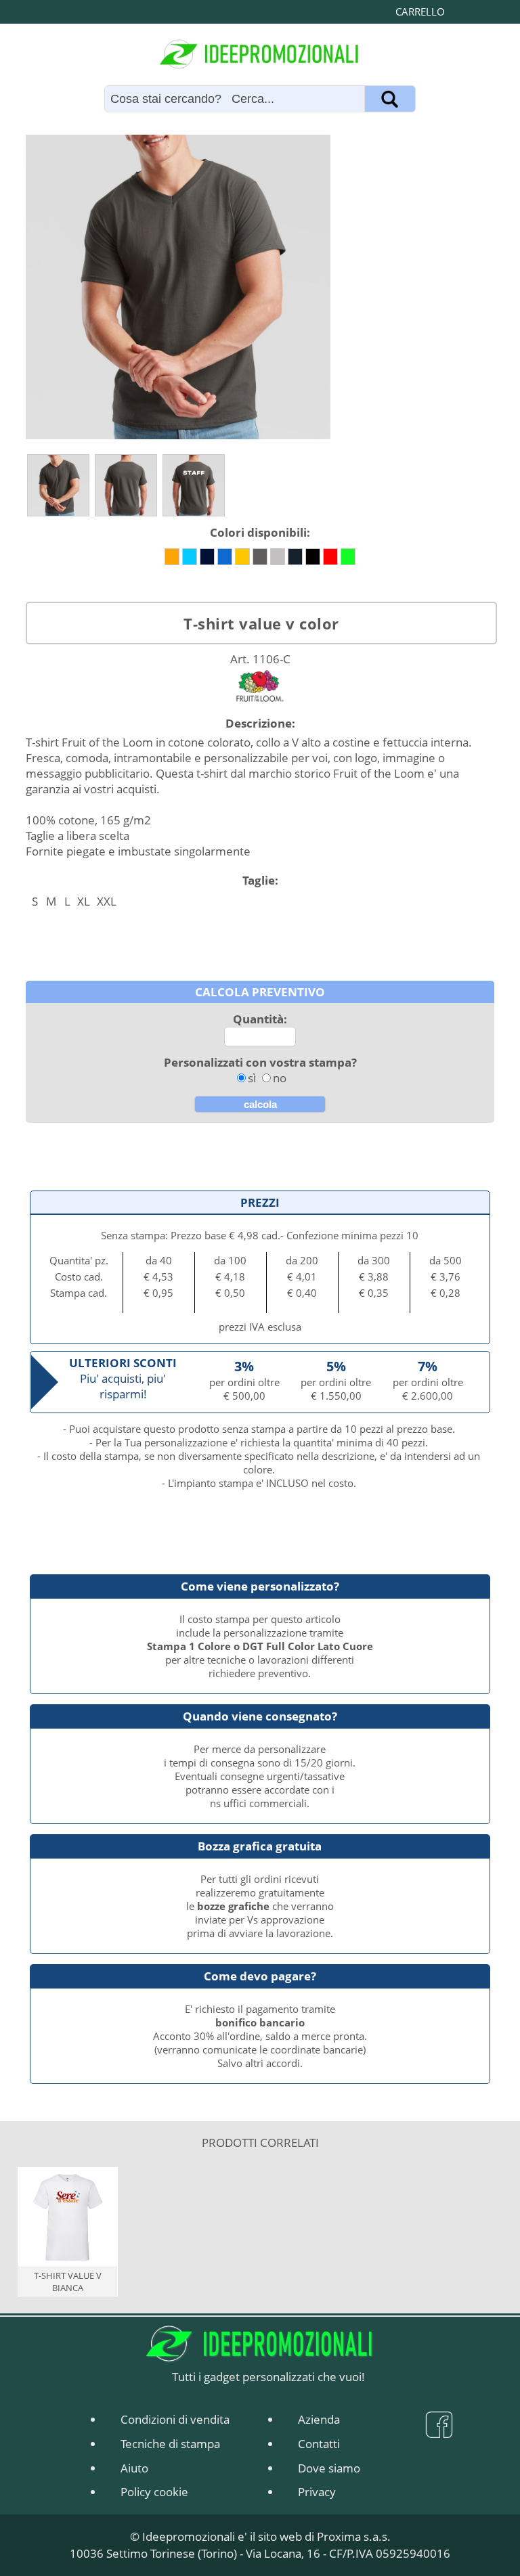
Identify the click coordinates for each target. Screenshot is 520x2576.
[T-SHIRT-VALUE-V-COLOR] (58, 485)
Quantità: (260, 1019)
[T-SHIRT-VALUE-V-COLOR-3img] (194, 485)
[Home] (260, 54)
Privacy (317, 2492)
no (280, 1078)
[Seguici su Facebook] (439, 2431)
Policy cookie (154, 2492)
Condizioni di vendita (175, 2419)
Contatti (319, 2444)
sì (252, 1078)
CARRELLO (420, 12)
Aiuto (134, 2468)
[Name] (390, 99)
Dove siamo (329, 2468)
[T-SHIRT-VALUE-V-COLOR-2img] (126, 485)
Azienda (319, 2419)
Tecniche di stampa (170, 2444)
